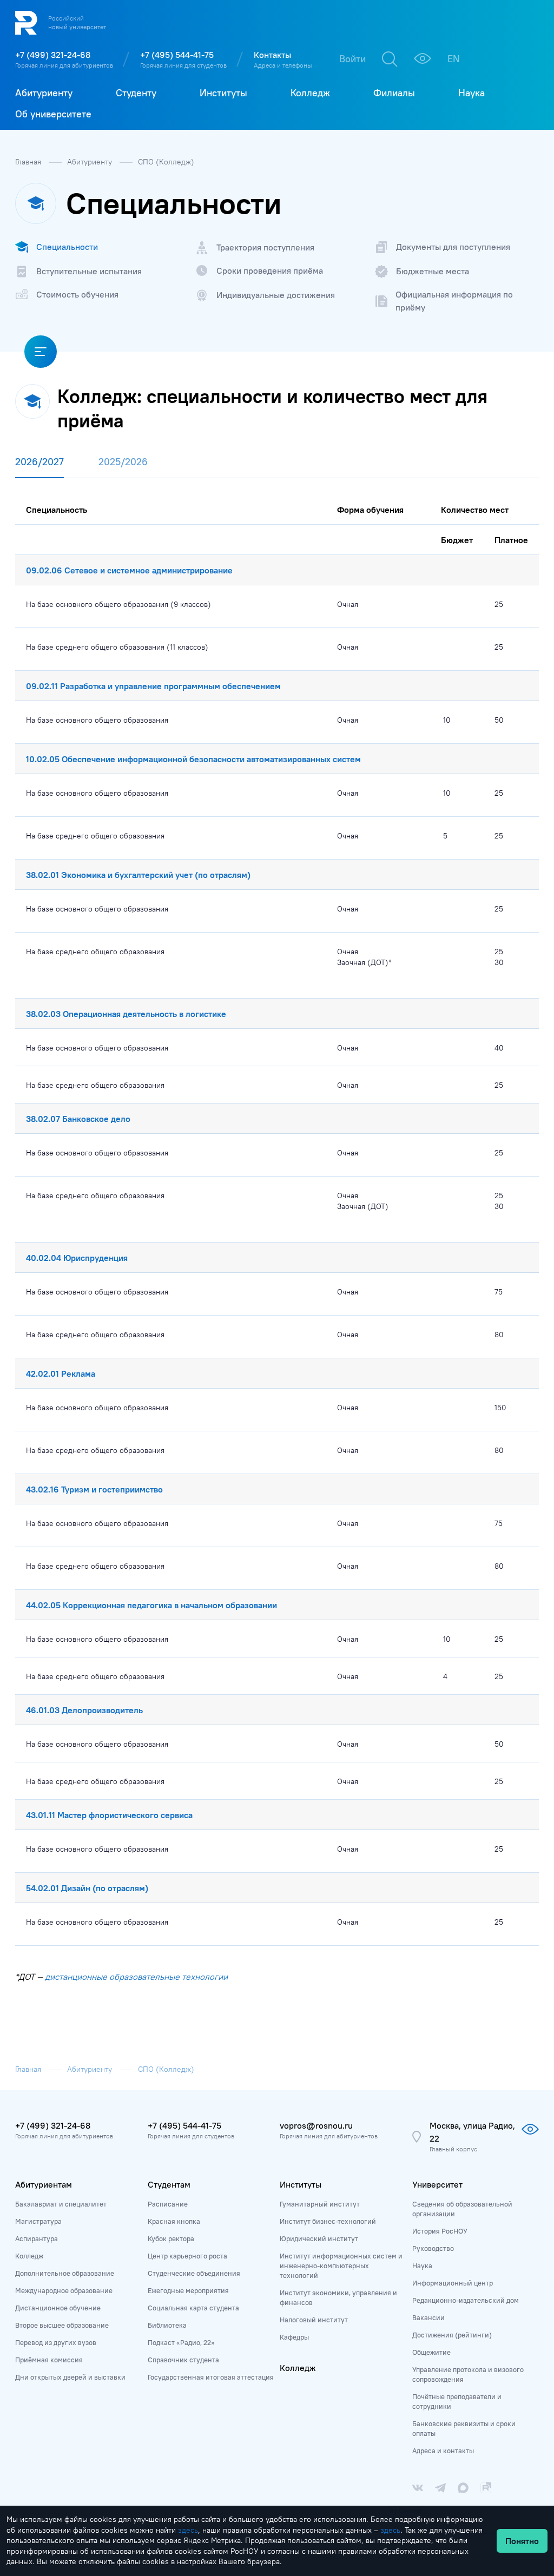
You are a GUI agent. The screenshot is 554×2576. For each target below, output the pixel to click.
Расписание (168, 2204)
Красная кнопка (174, 2221)
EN (454, 59)
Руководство (433, 2248)
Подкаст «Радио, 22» (181, 2342)
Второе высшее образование (62, 2325)
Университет (437, 2184)
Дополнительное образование (65, 2273)
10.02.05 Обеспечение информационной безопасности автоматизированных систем (193, 759)
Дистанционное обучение (58, 2308)
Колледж (29, 2256)
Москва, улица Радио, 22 (472, 2132)
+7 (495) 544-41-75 (177, 55)
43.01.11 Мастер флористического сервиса (109, 1815)
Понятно (522, 2541)
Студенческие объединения (194, 2273)
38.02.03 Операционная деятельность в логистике (126, 1014)
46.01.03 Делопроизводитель (84, 1710)
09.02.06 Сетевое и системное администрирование (129, 570)
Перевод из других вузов (56, 2342)
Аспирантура (37, 2238)
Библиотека (167, 2325)
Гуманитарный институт (320, 2204)
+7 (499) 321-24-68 (53, 55)
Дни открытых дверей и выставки (70, 2377)
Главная (29, 162)
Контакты (272, 55)
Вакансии (428, 2317)
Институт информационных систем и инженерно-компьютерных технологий (341, 2265)
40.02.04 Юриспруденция (77, 1258)
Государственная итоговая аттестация (211, 2377)
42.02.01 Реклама (61, 1373)
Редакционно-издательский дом (466, 2300)
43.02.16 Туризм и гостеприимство (94, 1489)
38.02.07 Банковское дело (78, 1119)
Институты (301, 2184)
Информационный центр (453, 2283)
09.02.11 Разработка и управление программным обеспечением (153, 686)
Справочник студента (183, 2360)
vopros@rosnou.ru (316, 2125)
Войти (352, 59)
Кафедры (294, 2337)
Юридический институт (319, 2238)
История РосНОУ (440, 2231)
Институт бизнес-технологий (328, 2221)
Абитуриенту (91, 162)
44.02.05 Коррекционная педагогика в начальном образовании (151, 1605)
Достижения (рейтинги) (452, 2335)
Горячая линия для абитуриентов (64, 65)
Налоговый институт (314, 2320)
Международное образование (64, 2290)
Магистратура (38, 2221)
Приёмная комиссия (49, 2360)
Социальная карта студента (193, 2308)
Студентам (169, 2184)
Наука (422, 2265)
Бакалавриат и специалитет (61, 2204)
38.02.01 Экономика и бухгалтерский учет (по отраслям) (138, 875)
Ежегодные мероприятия (188, 2290)
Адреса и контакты (443, 2450)
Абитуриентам (44, 2184)
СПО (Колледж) (166, 162)
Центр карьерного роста (187, 2256)
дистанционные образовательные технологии (136, 1977)
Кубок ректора (171, 2238)
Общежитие (431, 2352)
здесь (188, 2530)
